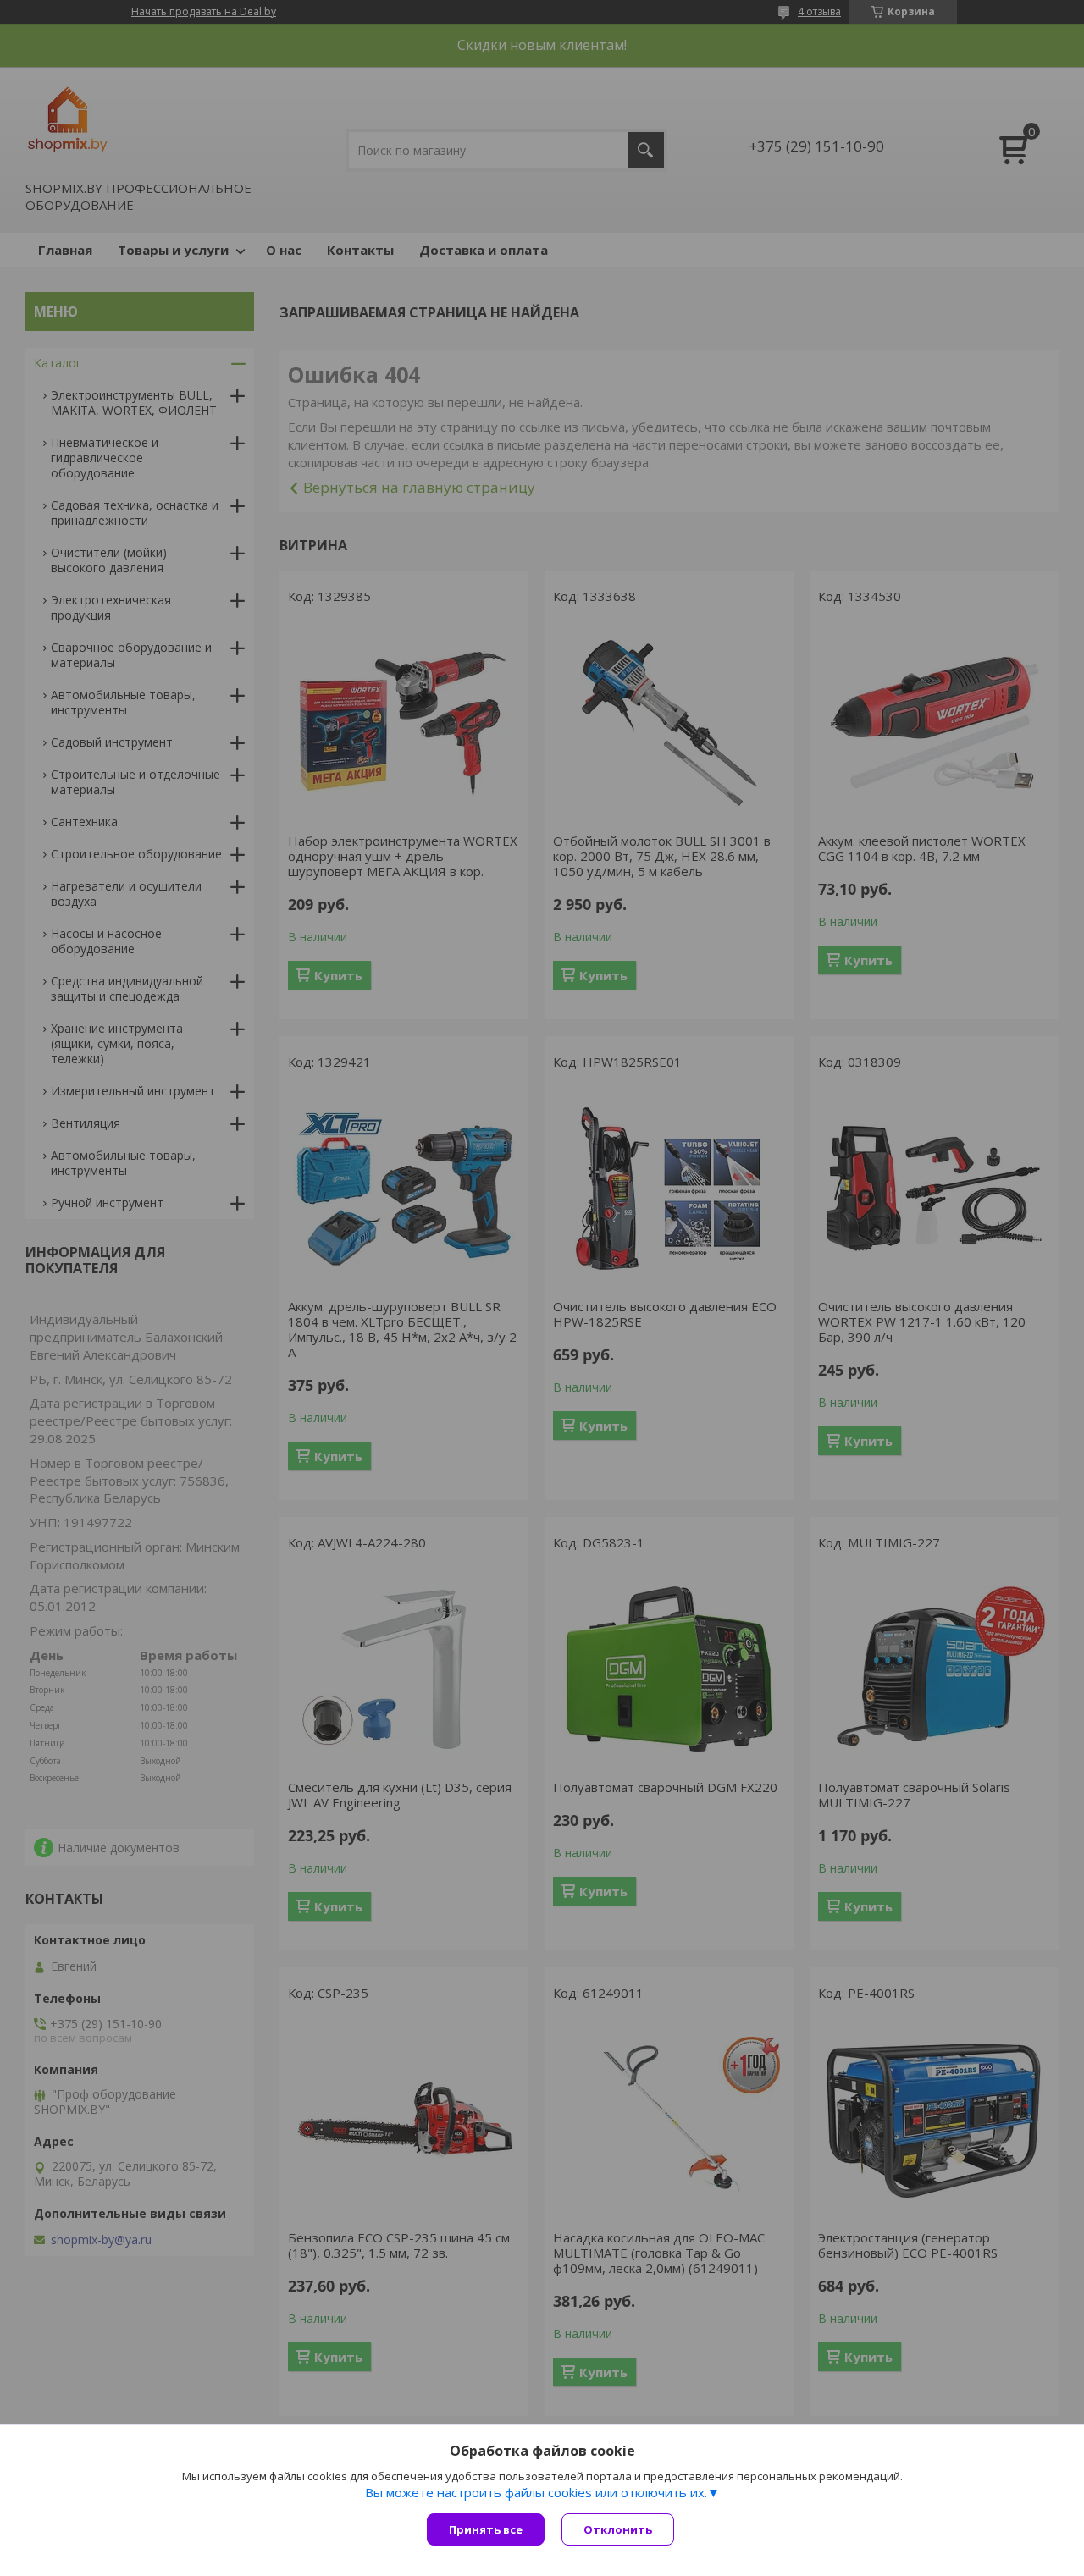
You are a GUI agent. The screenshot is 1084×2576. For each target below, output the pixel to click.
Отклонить (618, 2529)
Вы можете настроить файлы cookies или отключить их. (536, 2492)
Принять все (486, 2529)
